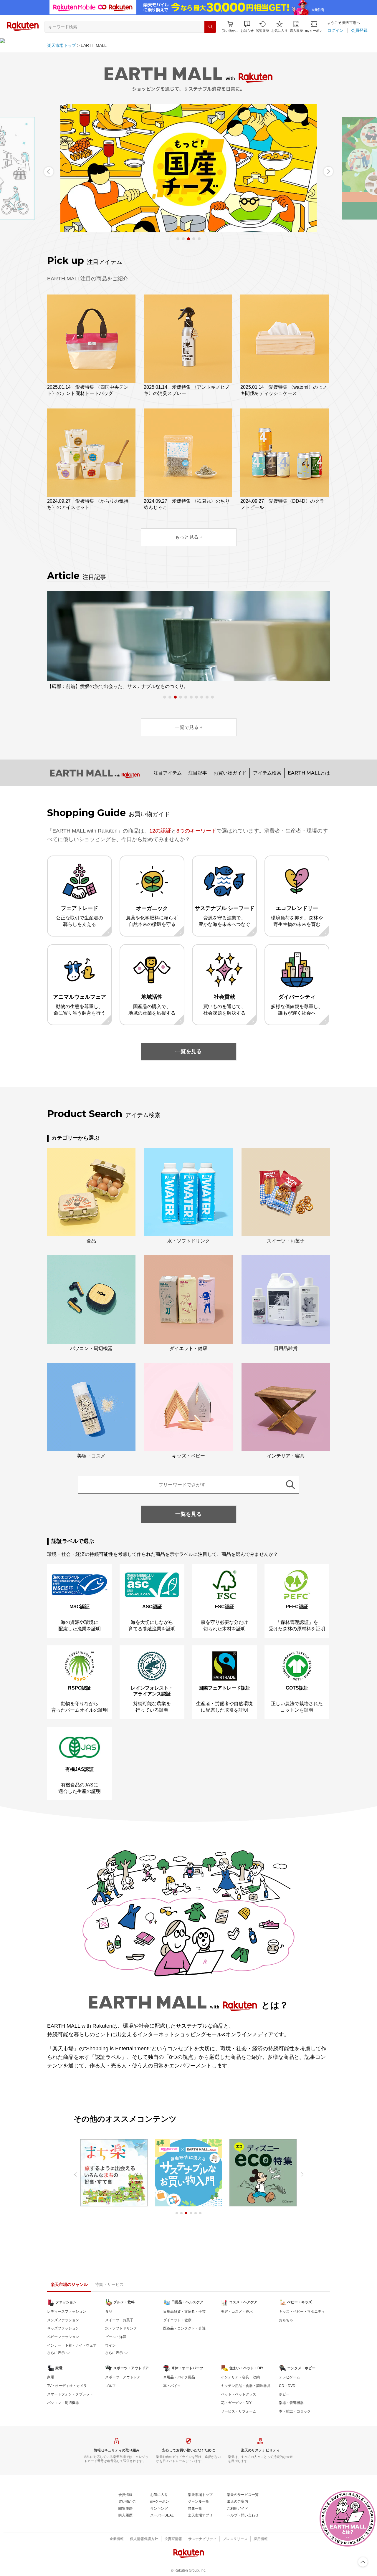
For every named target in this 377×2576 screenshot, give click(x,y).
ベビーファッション (63, 2337)
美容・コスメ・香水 (237, 2312)
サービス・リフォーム (239, 2411)
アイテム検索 (267, 773)
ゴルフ (110, 2386)
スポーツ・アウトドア (123, 2377)
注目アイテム (168, 773)
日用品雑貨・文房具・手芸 (184, 2312)
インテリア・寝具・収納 (240, 2377)
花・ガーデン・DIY (236, 2403)
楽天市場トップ (62, 45)
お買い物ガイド (230, 773)
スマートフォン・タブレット (70, 2394)
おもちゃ (286, 2320)
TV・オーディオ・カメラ (67, 2386)
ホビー (284, 2394)
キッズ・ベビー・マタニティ (302, 2312)
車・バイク (172, 2386)
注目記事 (198, 773)
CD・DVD (287, 2386)
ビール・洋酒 (116, 2337)
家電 (51, 2377)
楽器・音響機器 (291, 2403)
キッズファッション (63, 2328)
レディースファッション (67, 2312)
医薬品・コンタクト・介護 (184, 2328)
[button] (247, 27)
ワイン (110, 2345)
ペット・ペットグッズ (239, 2394)
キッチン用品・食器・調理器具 (246, 2386)
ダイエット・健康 (177, 2320)
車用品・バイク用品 (179, 2377)
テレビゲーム (290, 2377)
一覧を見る (188, 1051)
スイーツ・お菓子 (119, 2320)
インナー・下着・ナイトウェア (72, 2345)
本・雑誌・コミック (295, 2411)
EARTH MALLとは (309, 773)
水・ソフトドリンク (121, 2328)
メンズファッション (63, 2320)
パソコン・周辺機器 (63, 2403)
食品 (109, 2312)
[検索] (210, 27)
